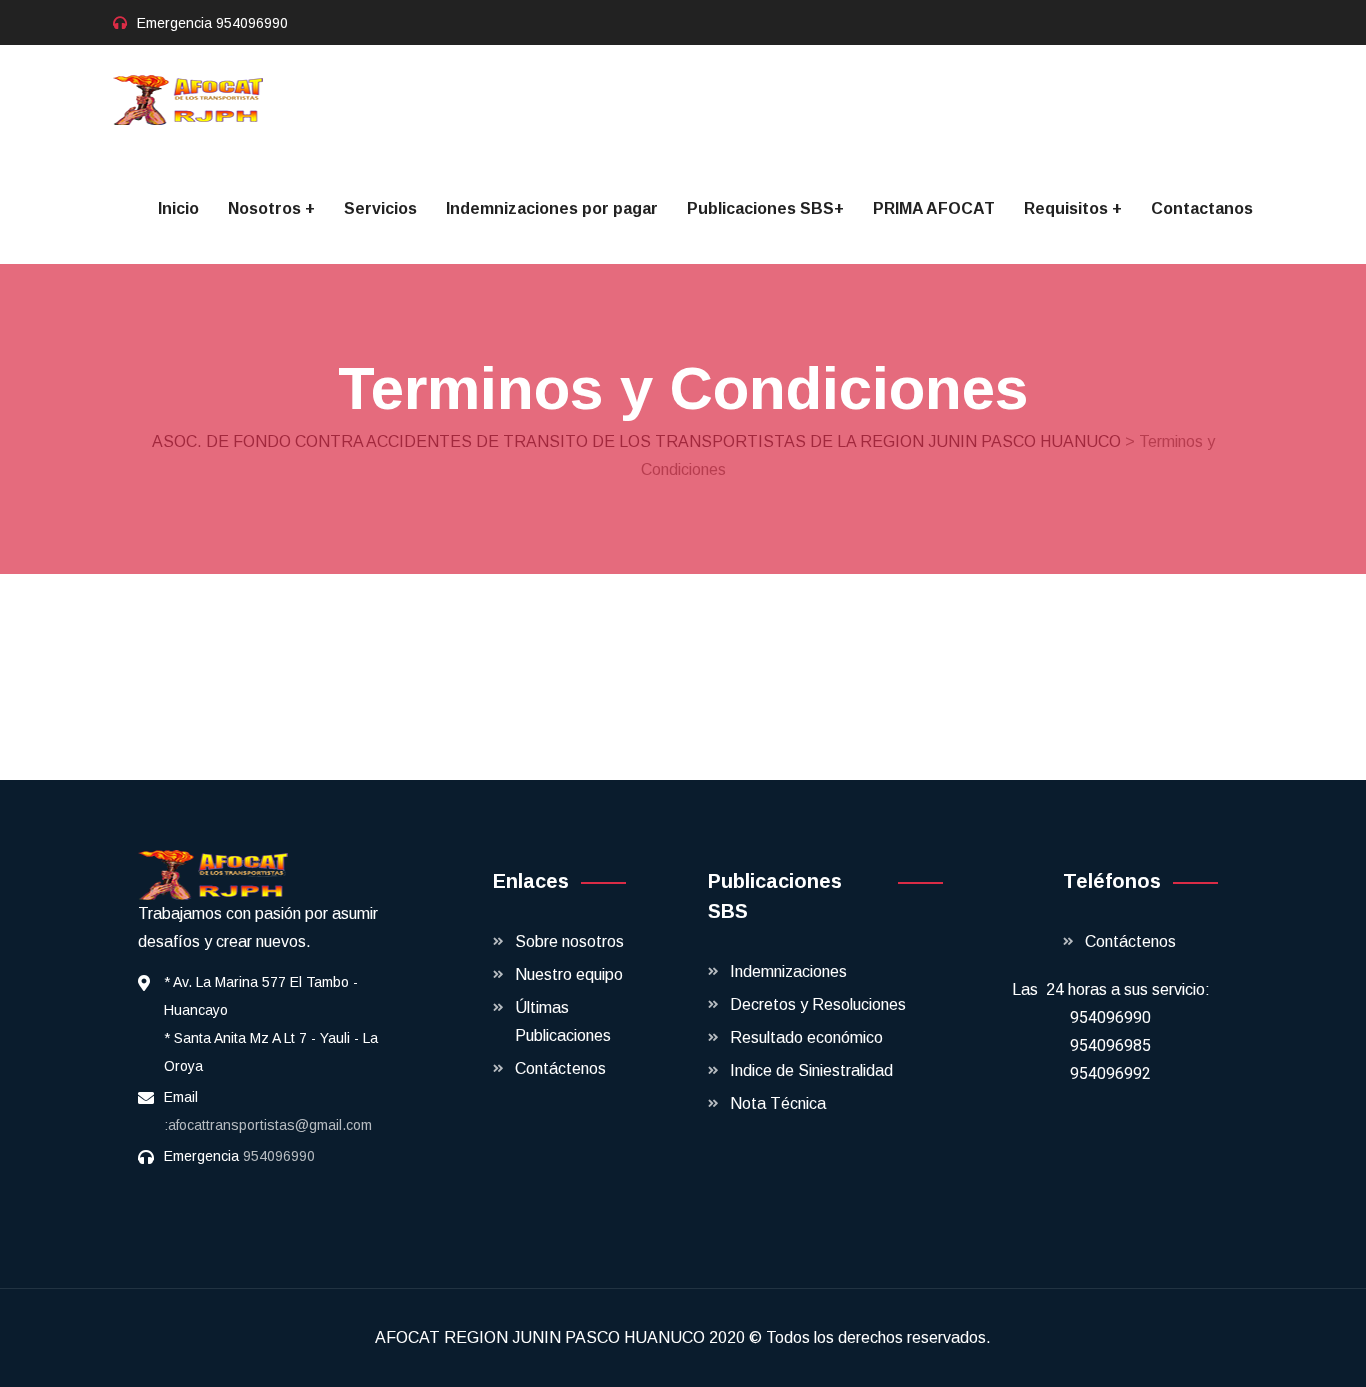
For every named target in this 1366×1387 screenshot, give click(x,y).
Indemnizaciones (788, 971)
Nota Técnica (778, 1103)
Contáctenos (560, 1068)
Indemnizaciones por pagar (552, 208)
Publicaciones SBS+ (765, 208)
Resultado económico (806, 1037)
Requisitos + (1073, 208)
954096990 (252, 23)
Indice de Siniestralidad (811, 1070)
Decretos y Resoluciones (818, 1004)
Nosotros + (271, 208)
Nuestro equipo (569, 974)
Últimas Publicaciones (563, 1021)
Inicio (178, 208)
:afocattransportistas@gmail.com (268, 1125)
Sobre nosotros (569, 941)
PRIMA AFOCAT (934, 208)
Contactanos (1202, 208)
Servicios (380, 208)
